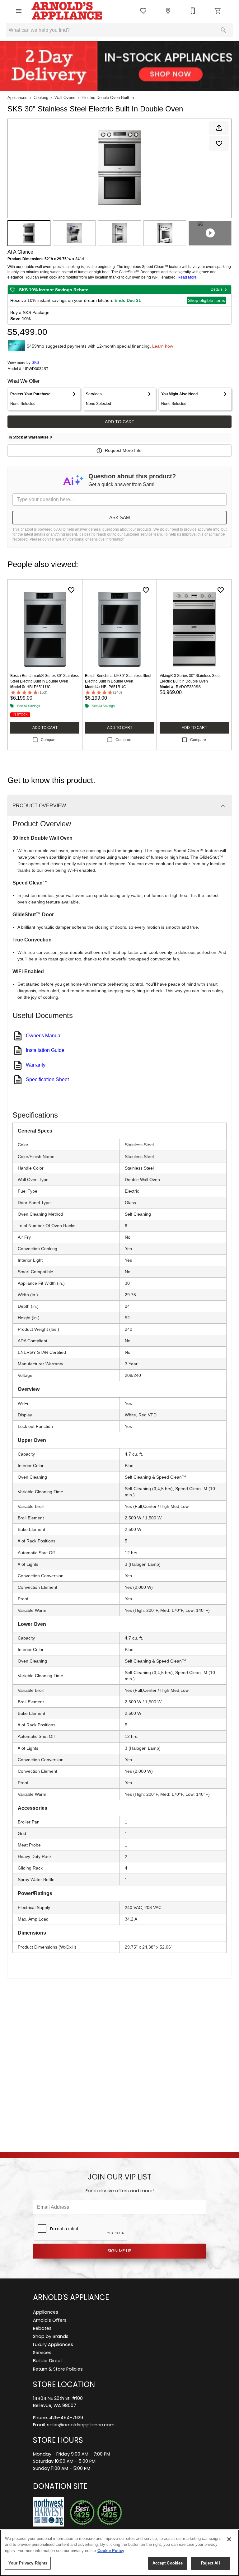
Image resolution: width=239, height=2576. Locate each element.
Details (217, 289)
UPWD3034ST (36, 369)
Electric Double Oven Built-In (108, 98)
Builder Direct (48, 2361)
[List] (143, 11)
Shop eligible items (206, 300)
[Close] (229, 2539)
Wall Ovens (65, 98)
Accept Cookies (168, 2563)
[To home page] (67, 11)
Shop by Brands (51, 2337)
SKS (35, 363)
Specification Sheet (47, 1079)
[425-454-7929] (193, 11)
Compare (49, 740)
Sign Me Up (119, 2251)
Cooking (41, 98)
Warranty (36, 1065)
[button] (19, 11)
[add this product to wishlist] (219, 143)
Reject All (210, 2563)
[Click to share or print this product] (219, 128)
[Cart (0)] (218, 11)
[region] (119, 2553)
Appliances (17, 98)
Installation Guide (45, 1050)
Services (42, 2353)
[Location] (168, 11)
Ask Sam (120, 517)
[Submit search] (223, 30)
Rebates (42, 2329)
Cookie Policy (111, 2551)
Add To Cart (120, 422)
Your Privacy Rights (28, 2563)
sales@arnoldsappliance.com (81, 2425)
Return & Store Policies (58, 2370)
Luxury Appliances (53, 2345)
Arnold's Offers (50, 2321)
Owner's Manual (44, 1036)
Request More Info (123, 450)
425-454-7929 (66, 2418)
